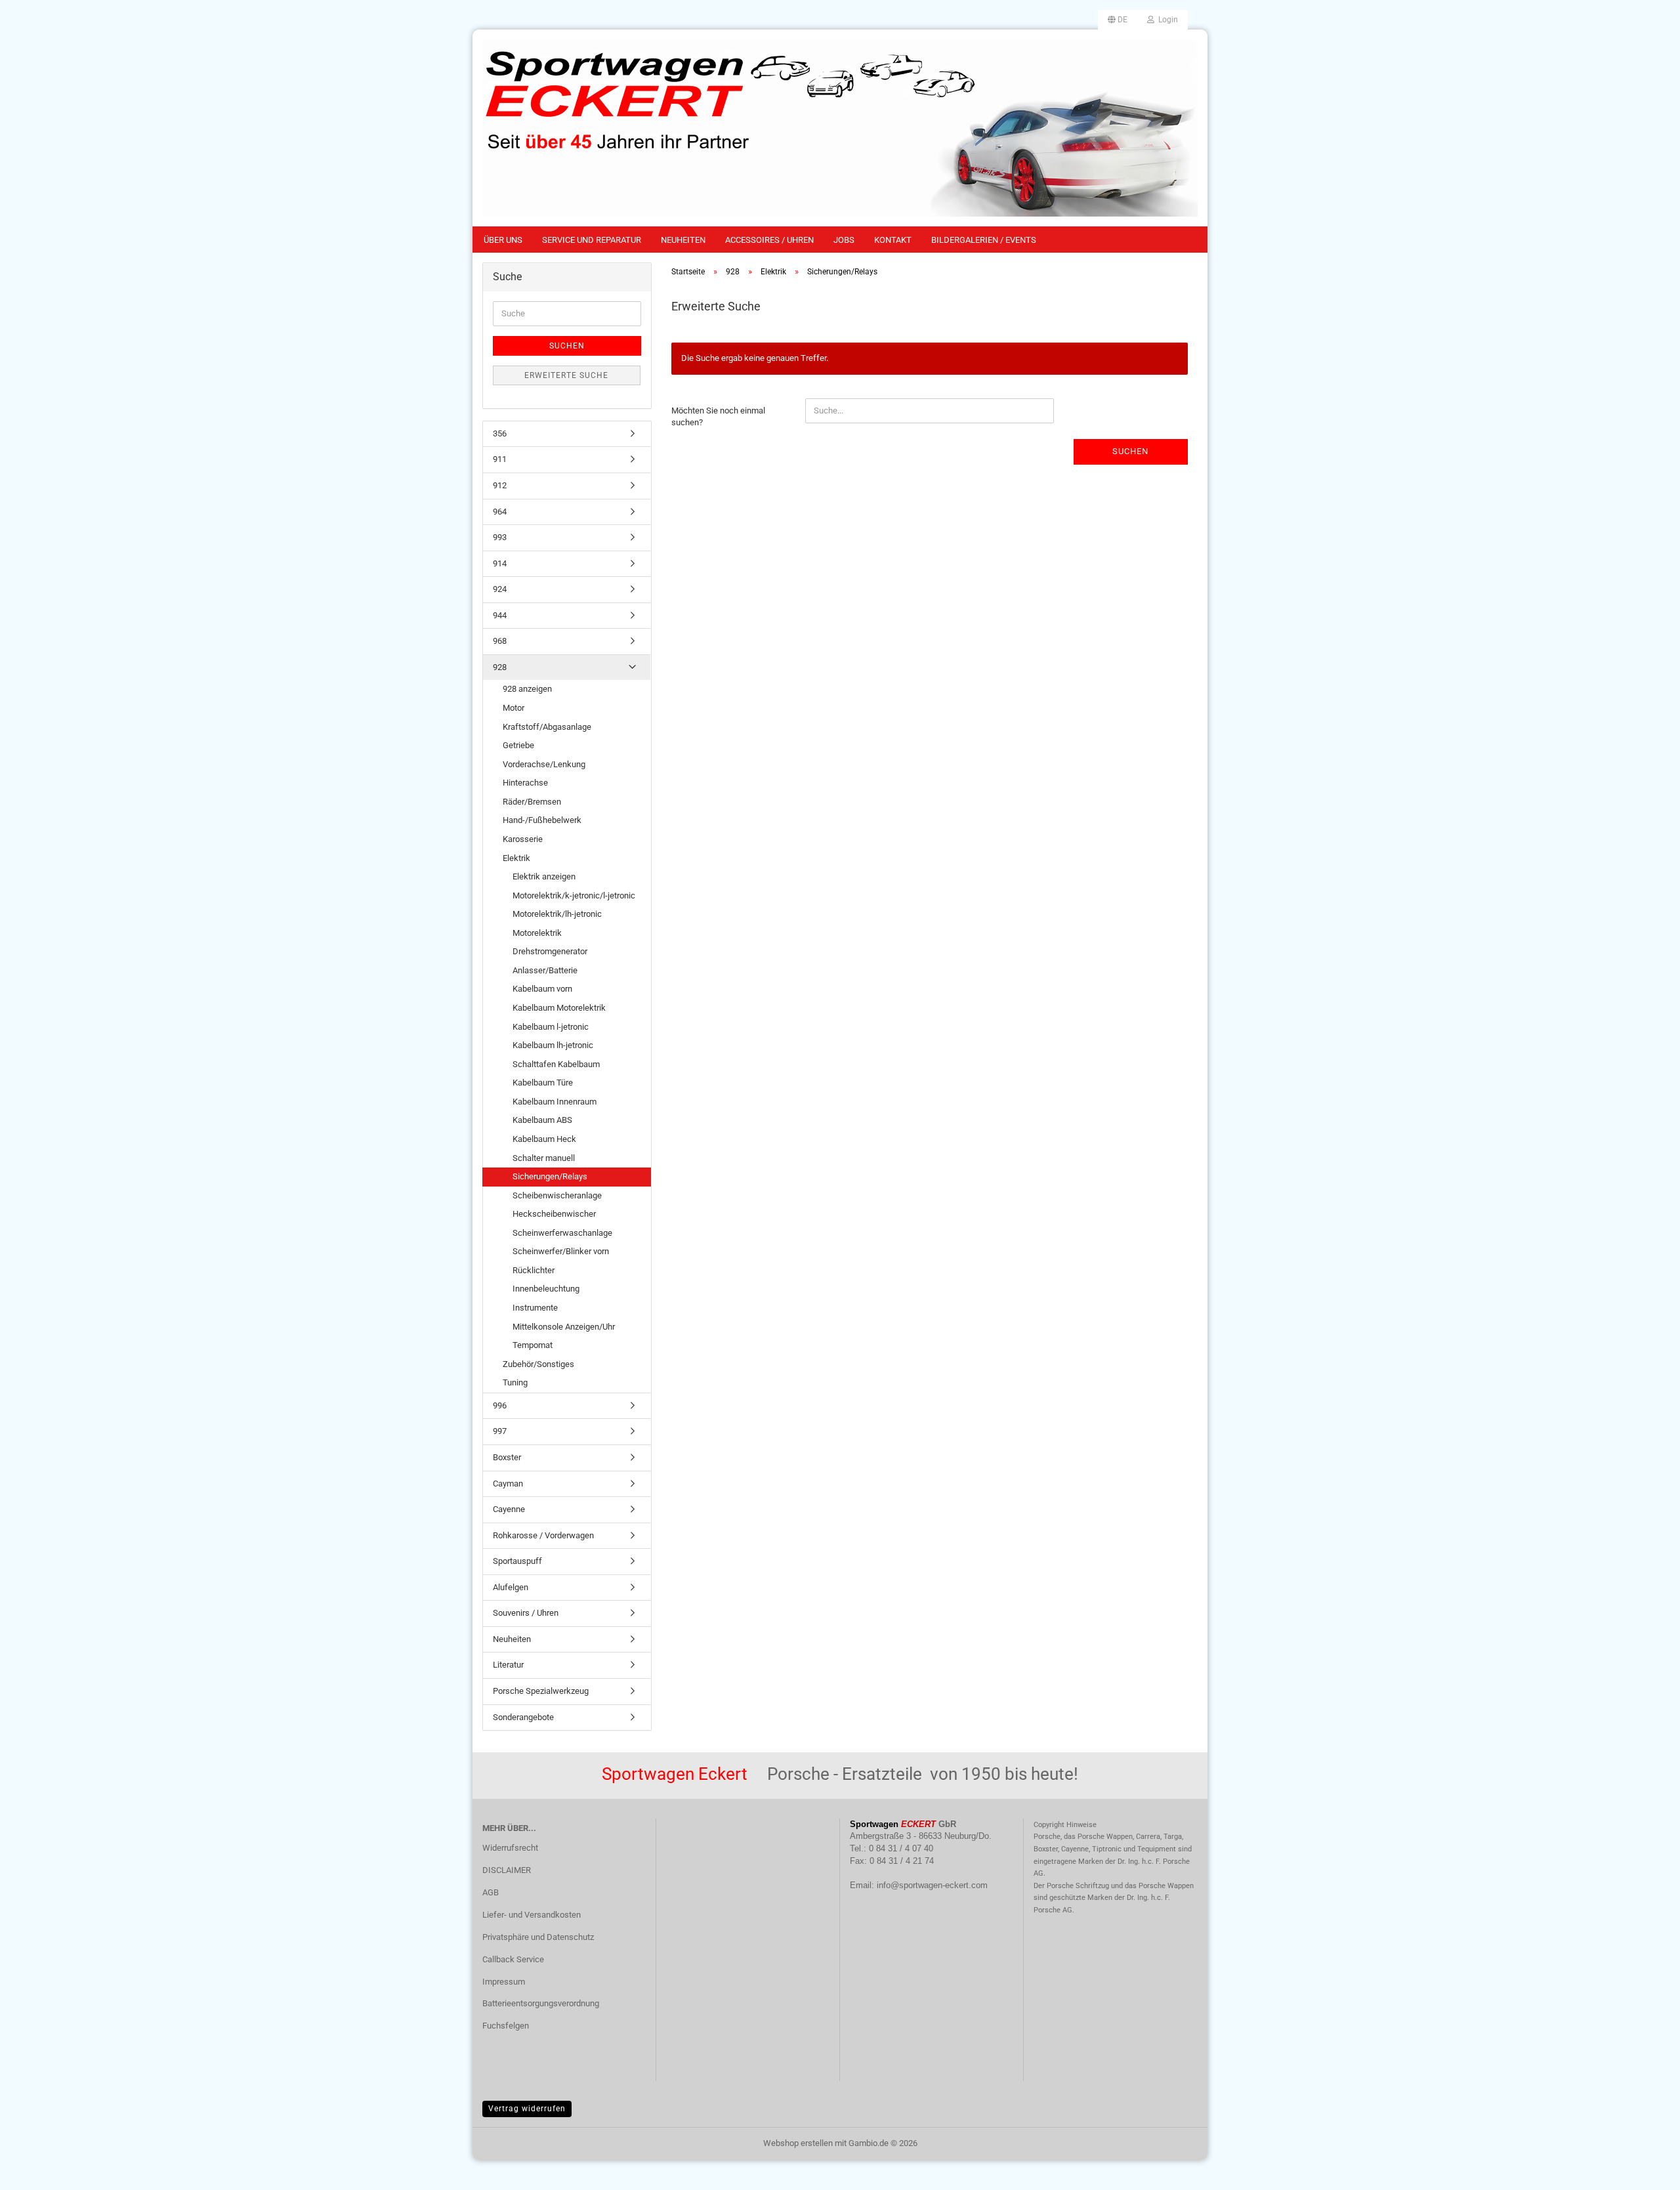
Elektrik (516, 858)
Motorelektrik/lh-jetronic (557, 914)
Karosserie (523, 839)
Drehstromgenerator (550, 951)
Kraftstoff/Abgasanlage (547, 727)
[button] (1118, 20)
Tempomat (533, 1345)
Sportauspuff (517, 1561)
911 (500, 459)
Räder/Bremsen (532, 802)
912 (500, 485)
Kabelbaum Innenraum (555, 1102)
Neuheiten (683, 240)
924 (500, 589)
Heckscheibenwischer (554, 1214)
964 (500, 512)
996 (500, 1405)
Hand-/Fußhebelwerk (542, 820)
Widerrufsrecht (510, 1848)
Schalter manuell (544, 1158)
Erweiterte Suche (566, 375)
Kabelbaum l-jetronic (551, 1027)
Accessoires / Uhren (769, 240)
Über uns (503, 240)
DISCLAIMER (507, 1870)
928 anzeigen (527, 689)
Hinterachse (525, 783)
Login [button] (1166, 20)
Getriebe (518, 745)
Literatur (508, 1665)
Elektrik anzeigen (544, 876)
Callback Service (513, 1959)
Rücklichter (534, 1270)
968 (500, 641)
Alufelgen (511, 1587)
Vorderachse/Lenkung (544, 764)
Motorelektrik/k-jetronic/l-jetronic (574, 895)
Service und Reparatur (592, 240)
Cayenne (509, 1509)
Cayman (508, 1484)
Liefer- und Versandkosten (532, 1915)
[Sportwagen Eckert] (840, 128)
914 (500, 563)
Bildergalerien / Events (984, 240)
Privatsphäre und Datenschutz (538, 1937)
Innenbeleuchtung (546, 1289)
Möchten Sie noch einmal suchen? (718, 417)
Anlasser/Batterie (545, 970)
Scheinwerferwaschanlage (562, 1233)
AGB (491, 1892)
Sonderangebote (523, 1717)
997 (500, 1431)
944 (500, 615)
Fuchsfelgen (506, 2026)
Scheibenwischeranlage (557, 1195)
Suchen (1130, 451)
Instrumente (535, 1308)
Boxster (507, 1457)
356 (500, 433)
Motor (514, 708)
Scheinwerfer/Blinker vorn (561, 1251)
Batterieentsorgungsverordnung (541, 2003)
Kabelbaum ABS (542, 1120)
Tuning (515, 1382)
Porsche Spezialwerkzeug (541, 1691)
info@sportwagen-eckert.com (932, 1885)
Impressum (504, 1982)
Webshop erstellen (798, 2143)
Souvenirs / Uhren (526, 1613)
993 (500, 537)
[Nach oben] (1644, 2170)
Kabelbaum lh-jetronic (553, 1045)
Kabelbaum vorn (542, 989)
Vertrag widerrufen (527, 2109)
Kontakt (893, 240)
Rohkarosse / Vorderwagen (543, 1535)
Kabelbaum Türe (543, 1083)
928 (500, 667)
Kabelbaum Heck (544, 1139)
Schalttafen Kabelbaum (556, 1064)
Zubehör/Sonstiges (538, 1364)
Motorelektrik (537, 933)
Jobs (844, 240)
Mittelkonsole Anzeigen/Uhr (564, 1327)
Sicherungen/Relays (550, 1176)
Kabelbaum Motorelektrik (559, 1008)
